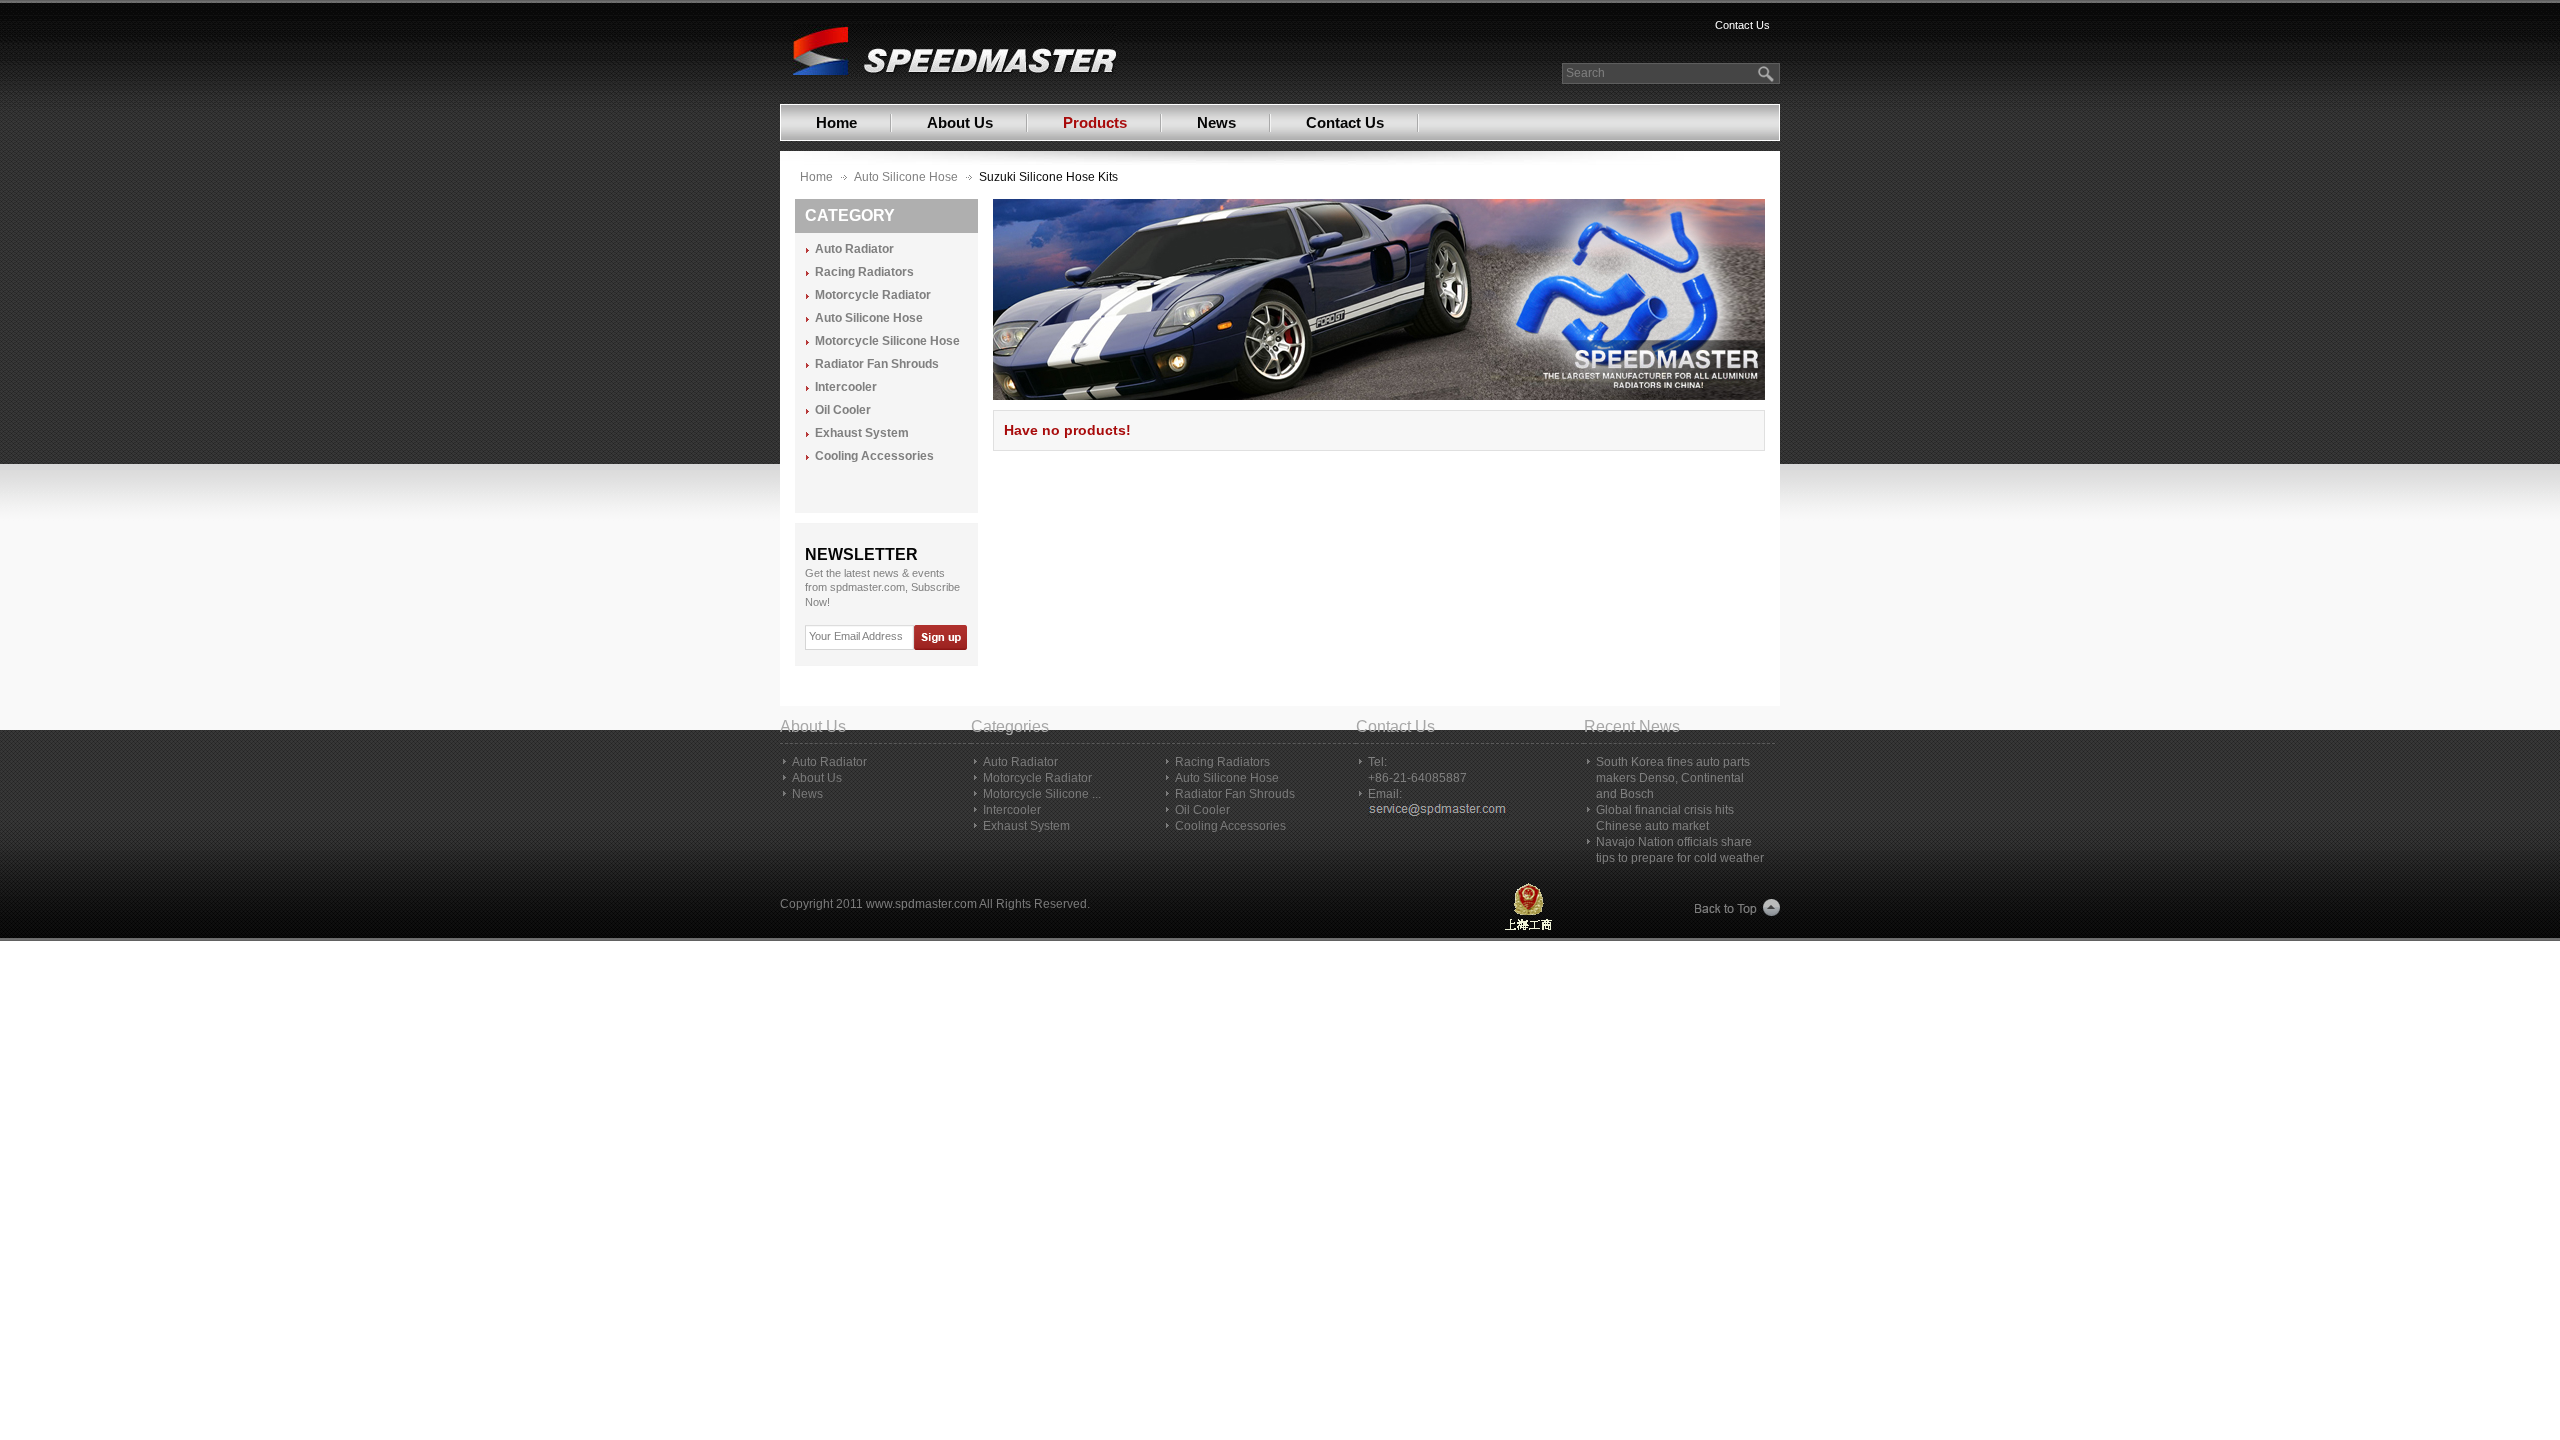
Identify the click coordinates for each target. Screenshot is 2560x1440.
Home (836, 122)
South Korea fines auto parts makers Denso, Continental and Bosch (1673, 778)
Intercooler (846, 387)
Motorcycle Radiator (873, 295)
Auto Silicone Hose (906, 177)
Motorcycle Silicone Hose (887, 341)
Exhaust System (862, 433)
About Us (960, 122)
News (1216, 122)
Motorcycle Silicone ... (1042, 794)
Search (1585, 73)
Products (1095, 122)
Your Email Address (856, 636)
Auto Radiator (854, 249)
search (1768, 73)
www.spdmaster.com (921, 904)
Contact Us (1742, 25)
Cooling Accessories (874, 456)
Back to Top (1737, 908)
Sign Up (939, 637)
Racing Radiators (864, 272)
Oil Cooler (843, 410)
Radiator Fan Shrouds (877, 364)
